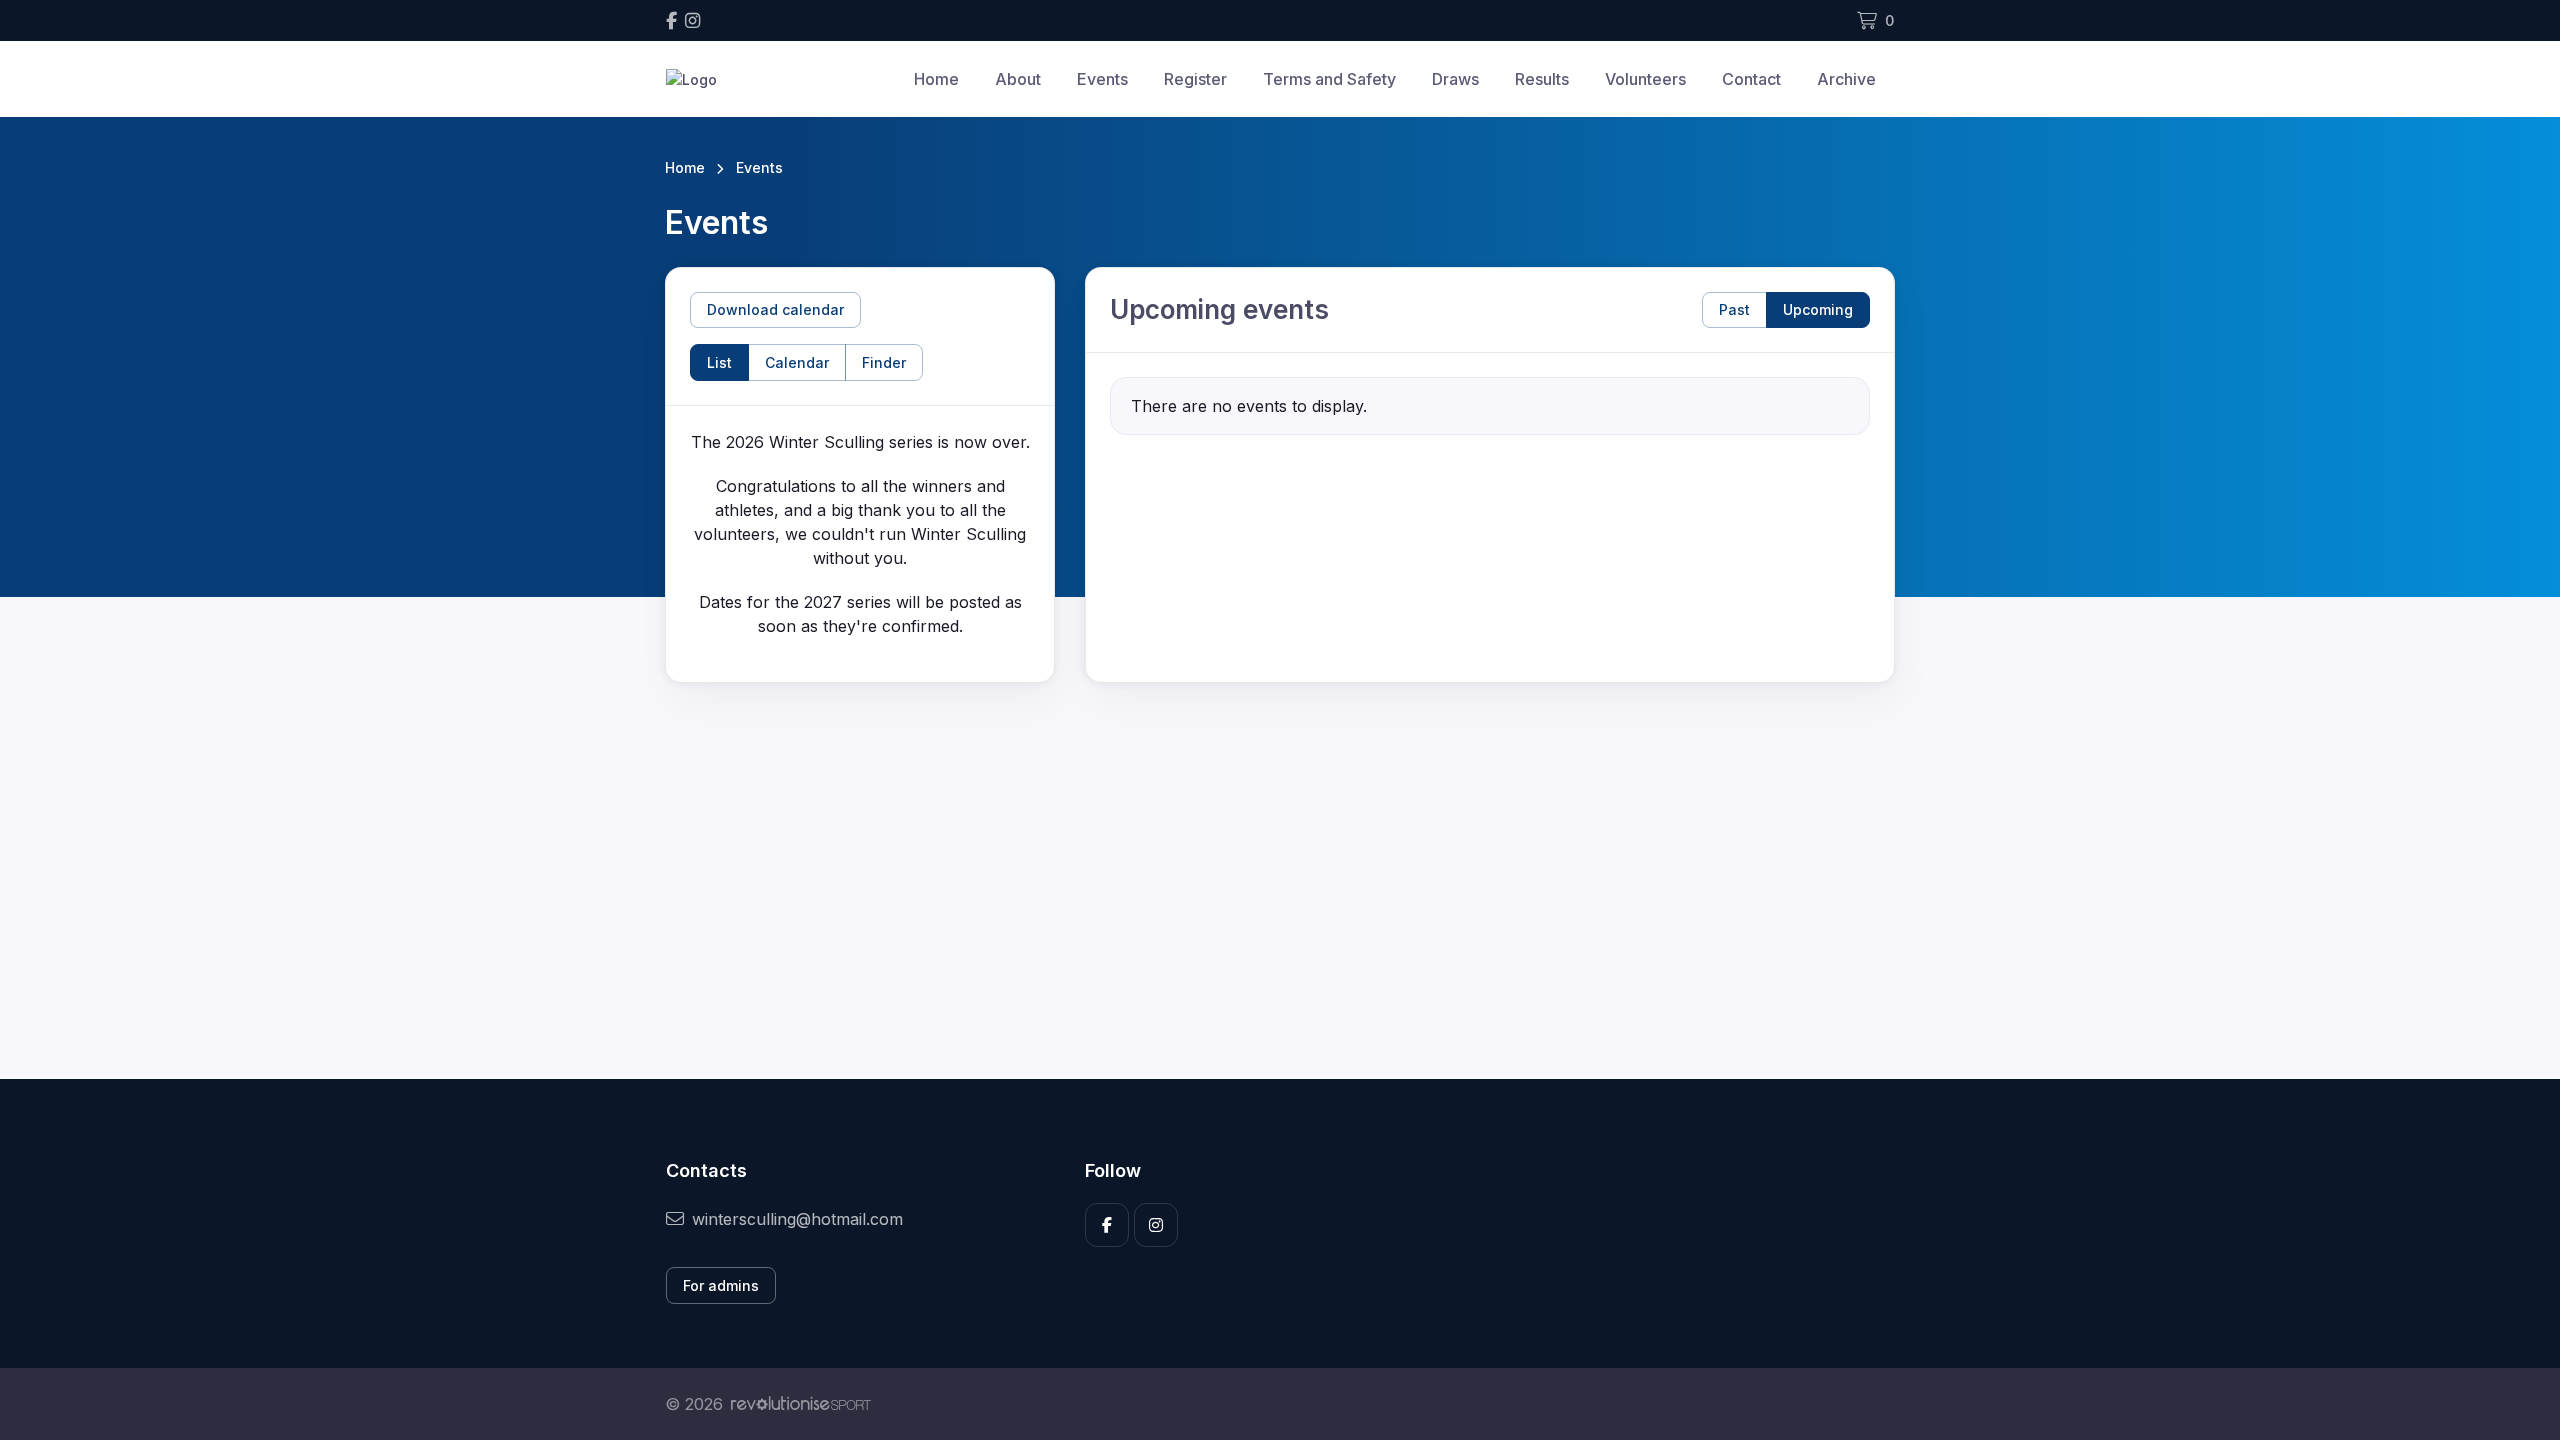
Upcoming (1818, 309)
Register (1195, 79)
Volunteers (1645, 79)
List (719, 362)
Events (1102, 79)
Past (1734, 309)
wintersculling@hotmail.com (797, 1219)
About (1018, 79)
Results (1542, 79)
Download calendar (775, 309)
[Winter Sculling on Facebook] (671, 20)
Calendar (797, 362)
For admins (721, 1285)
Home (936, 79)
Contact (1751, 79)
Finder (884, 362)
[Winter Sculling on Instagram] (692, 20)
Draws (1455, 79)
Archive (1846, 79)
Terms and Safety (1329, 79)
